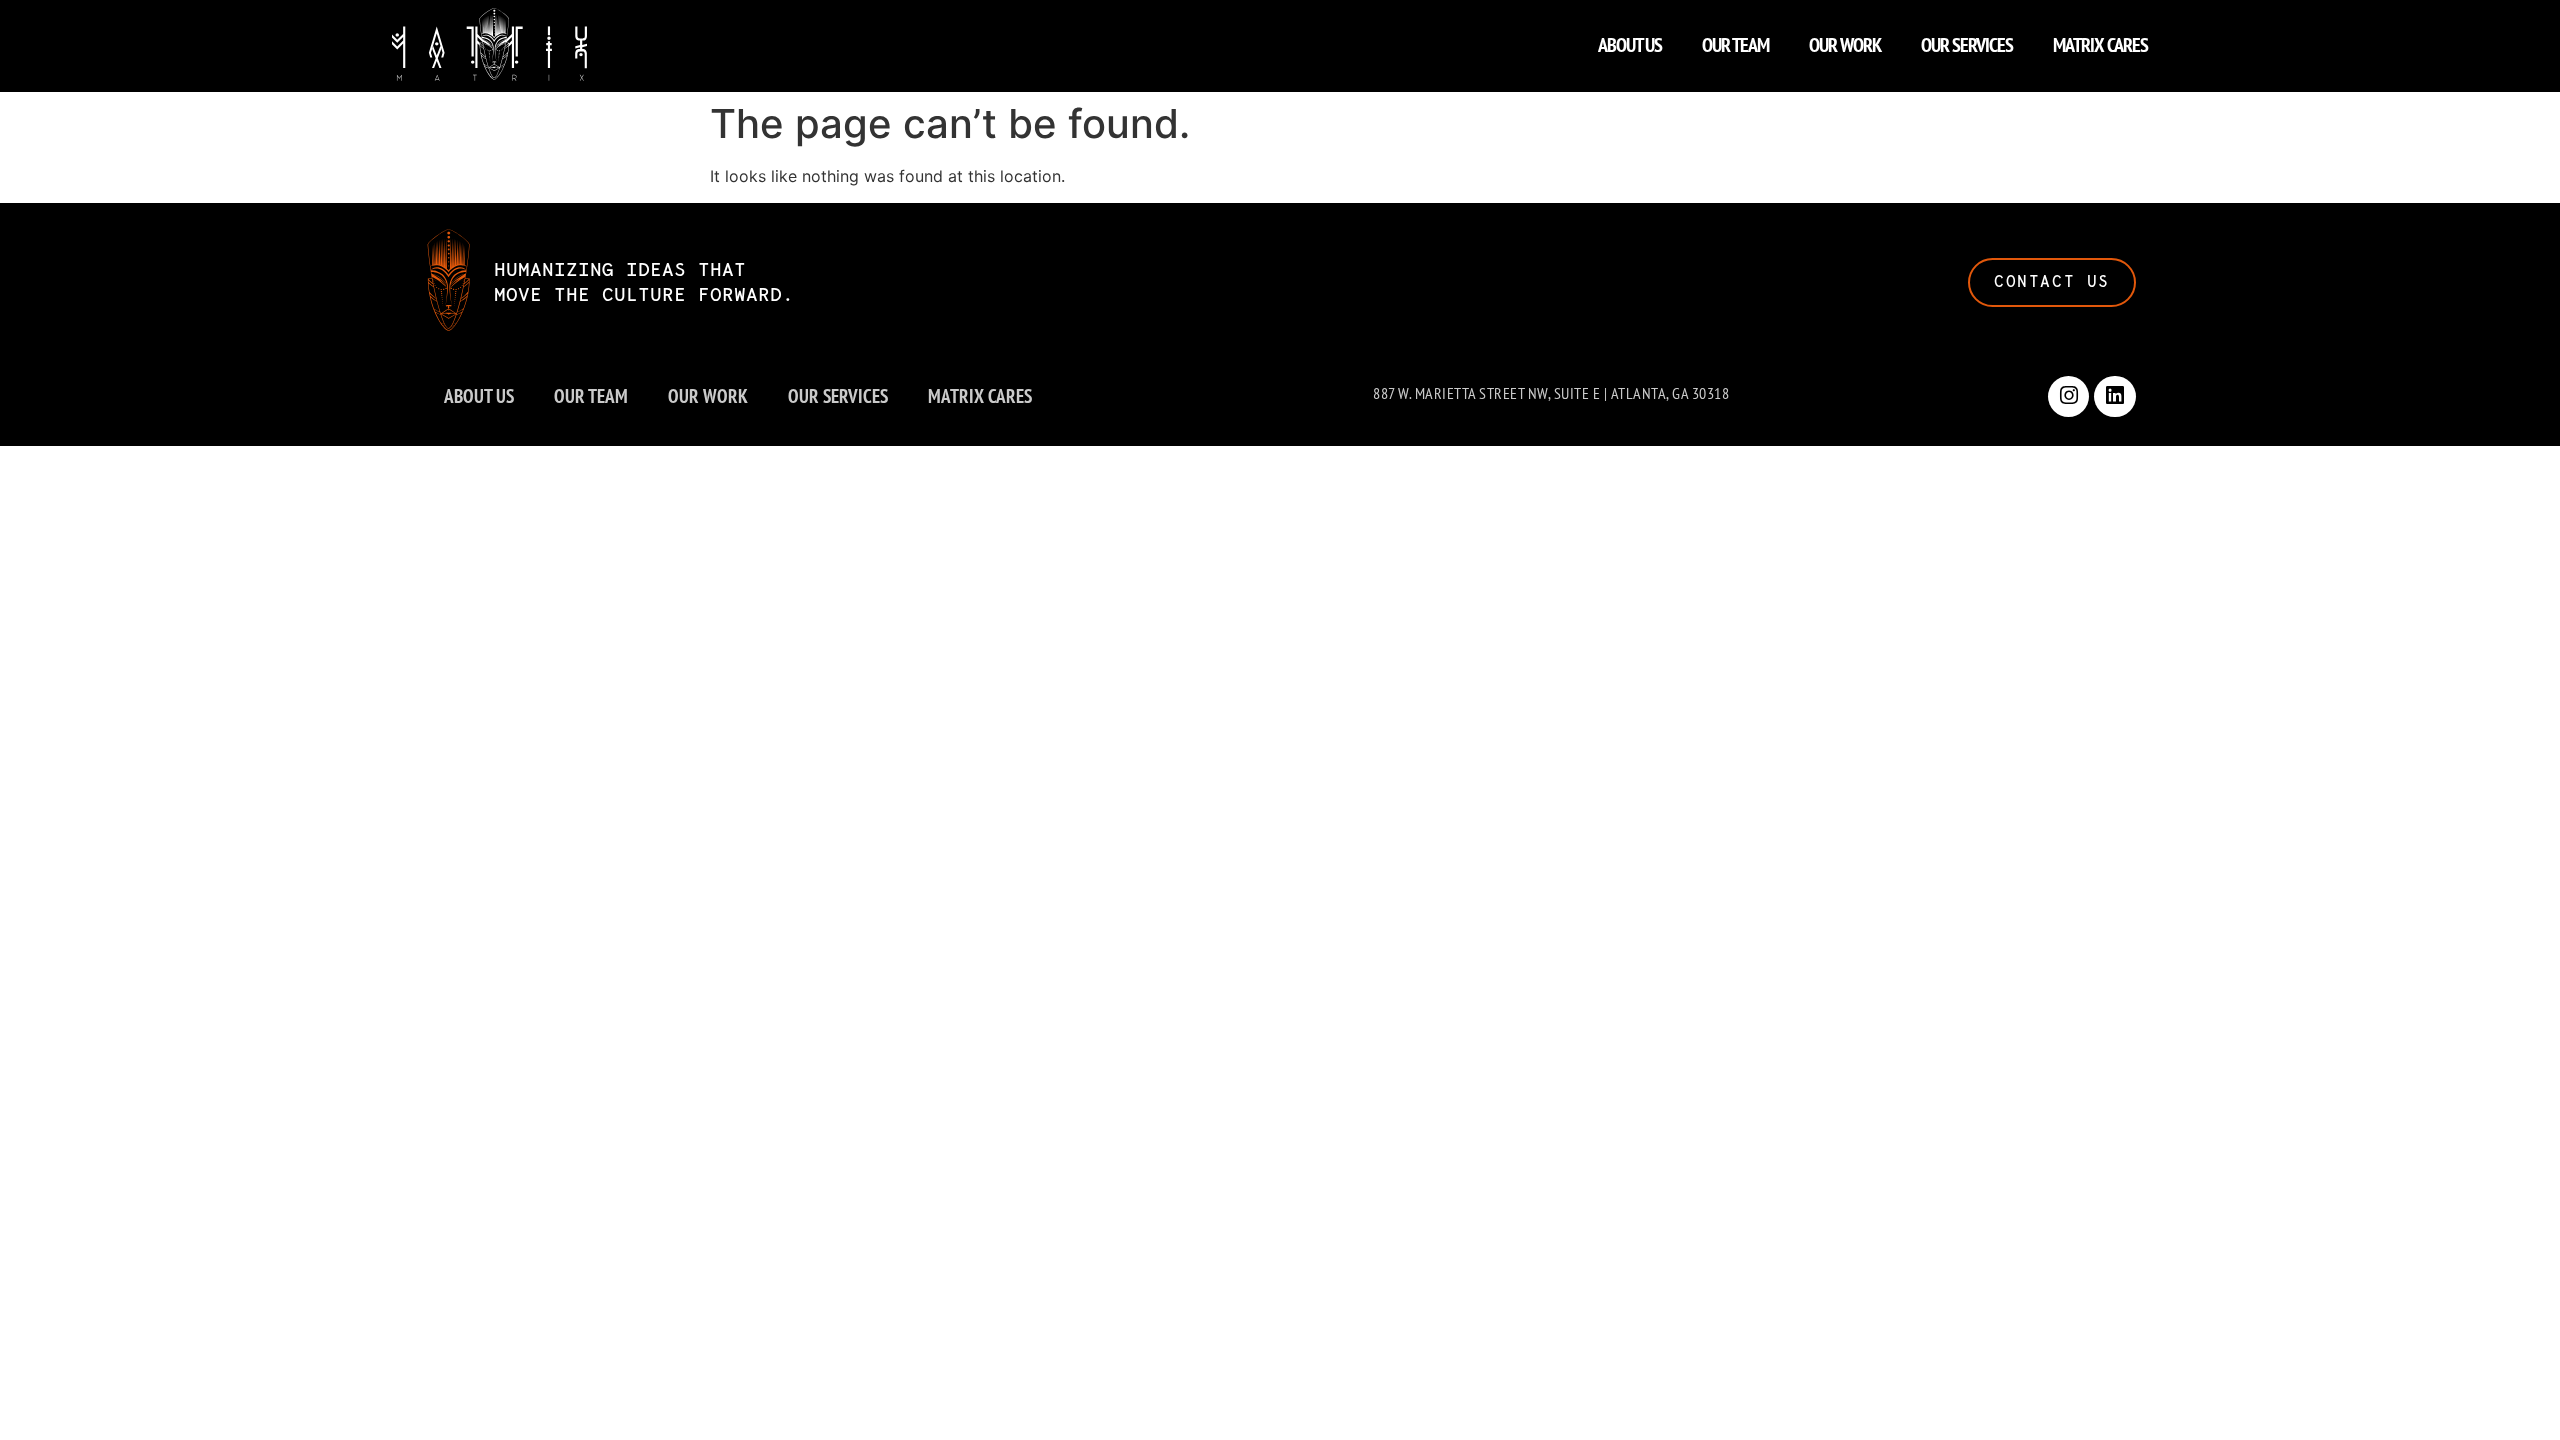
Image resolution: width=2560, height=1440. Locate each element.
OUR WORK (1845, 45)
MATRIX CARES (2100, 45)
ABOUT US (1630, 45)
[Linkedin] (2115, 397)
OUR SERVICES (1967, 45)
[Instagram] (2069, 397)
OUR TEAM (1735, 45)
